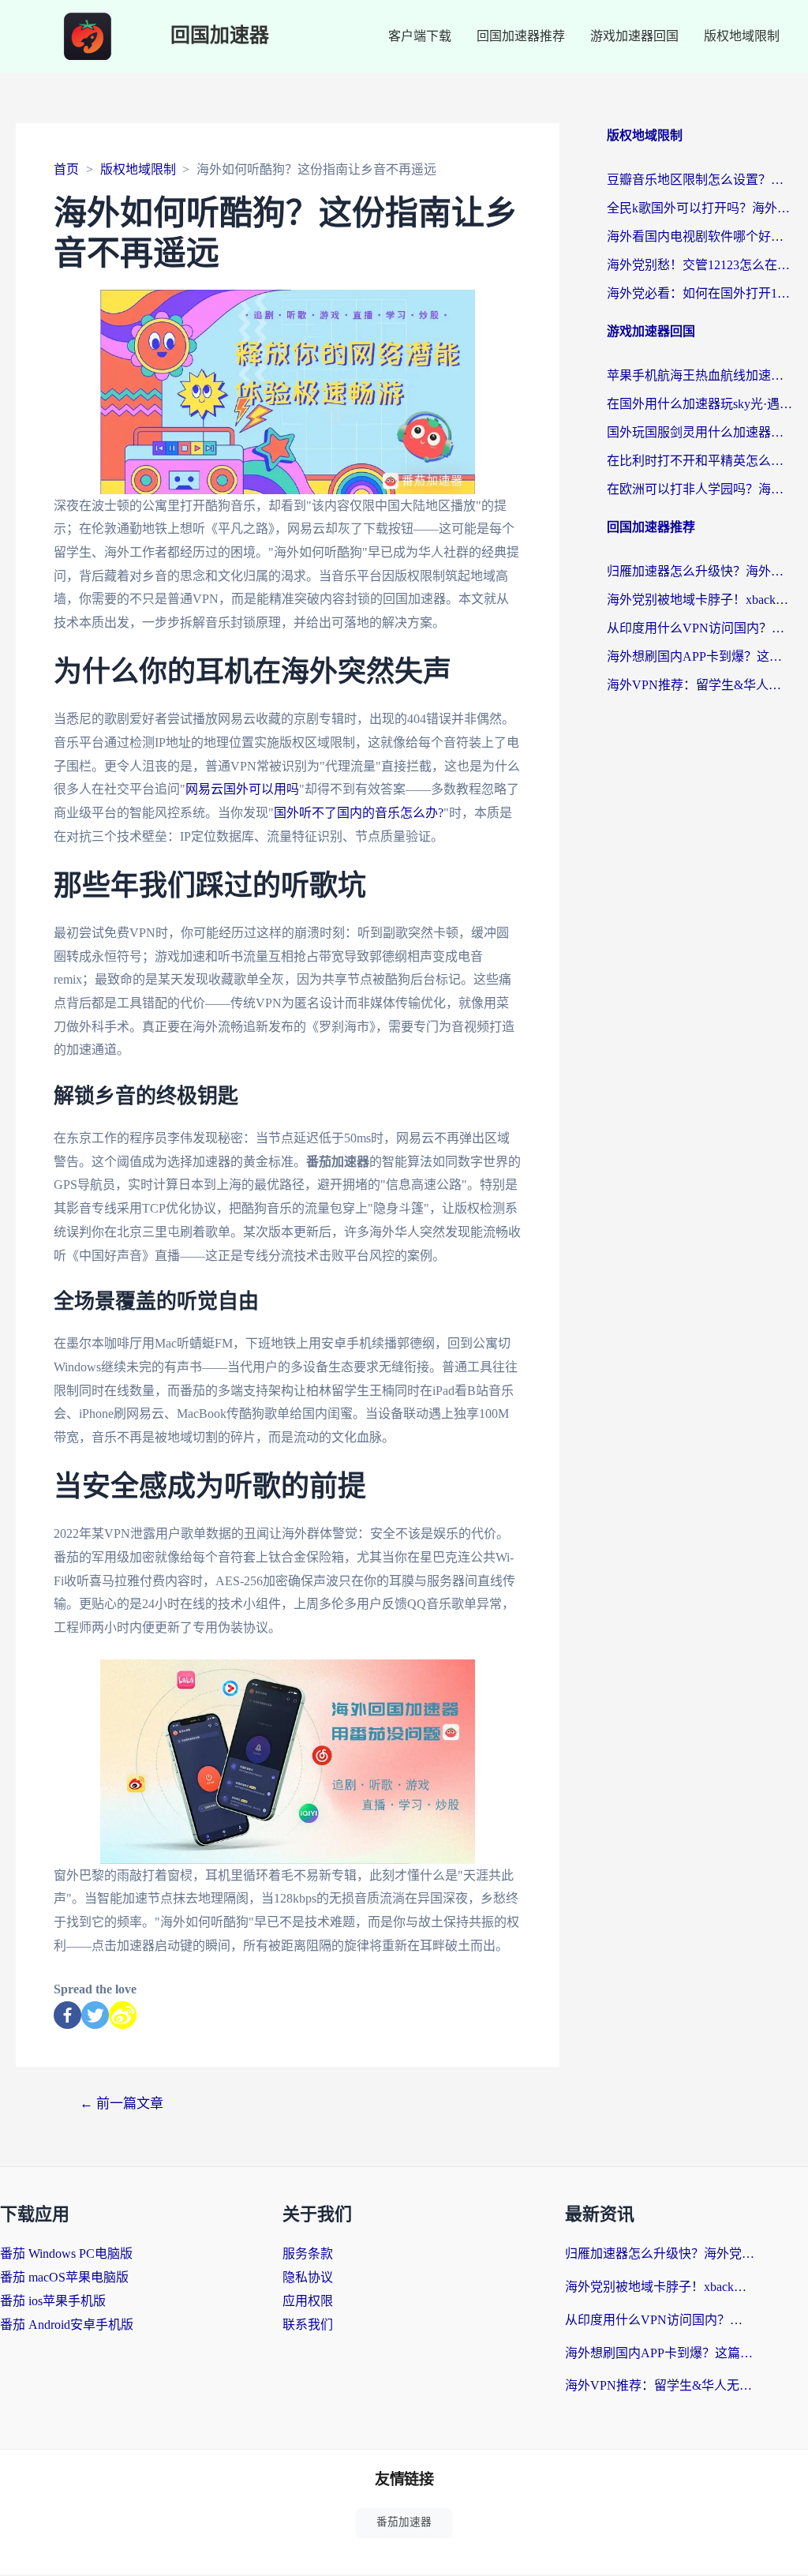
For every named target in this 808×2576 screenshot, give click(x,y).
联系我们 (308, 2325)
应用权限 (308, 2301)
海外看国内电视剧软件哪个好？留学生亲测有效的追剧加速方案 (700, 236)
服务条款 (308, 2254)
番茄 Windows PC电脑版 (66, 2254)
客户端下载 (420, 36)
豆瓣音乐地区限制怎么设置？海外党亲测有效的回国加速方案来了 (700, 180)
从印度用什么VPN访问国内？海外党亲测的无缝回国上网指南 (700, 628)
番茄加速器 (404, 2522)
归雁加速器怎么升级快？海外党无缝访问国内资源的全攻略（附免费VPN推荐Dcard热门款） (700, 571)
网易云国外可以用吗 (242, 789)
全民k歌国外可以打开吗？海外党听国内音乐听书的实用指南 (700, 208)
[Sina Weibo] (123, 2015)
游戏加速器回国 (634, 36)
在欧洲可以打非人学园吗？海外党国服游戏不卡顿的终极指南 (700, 489)
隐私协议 (308, 2277)
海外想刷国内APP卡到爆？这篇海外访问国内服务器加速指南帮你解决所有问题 (700, 656)
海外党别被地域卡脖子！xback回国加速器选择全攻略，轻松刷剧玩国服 (700, 600)
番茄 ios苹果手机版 (53, 2301)
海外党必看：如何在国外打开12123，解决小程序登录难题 (700, 293)
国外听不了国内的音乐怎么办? (359, 813)
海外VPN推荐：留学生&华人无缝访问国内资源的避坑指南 (700, 685)
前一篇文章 (122, 2104)
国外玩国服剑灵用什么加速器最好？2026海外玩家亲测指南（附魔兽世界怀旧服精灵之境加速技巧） (700, 432)
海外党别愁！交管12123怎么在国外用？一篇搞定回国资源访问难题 (700, 265)
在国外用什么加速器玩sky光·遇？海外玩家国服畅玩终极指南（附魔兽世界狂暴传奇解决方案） (700, 404)
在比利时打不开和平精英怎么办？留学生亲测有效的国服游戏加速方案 (700, 461)
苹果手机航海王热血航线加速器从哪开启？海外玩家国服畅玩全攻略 (700, 375)
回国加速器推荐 (521, 36)
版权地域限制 (742, 36)
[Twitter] (95, 2015)
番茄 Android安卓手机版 (67, 2325)
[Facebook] (67, 2015)
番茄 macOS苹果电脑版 (64, 2277)
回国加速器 (220, 36)
